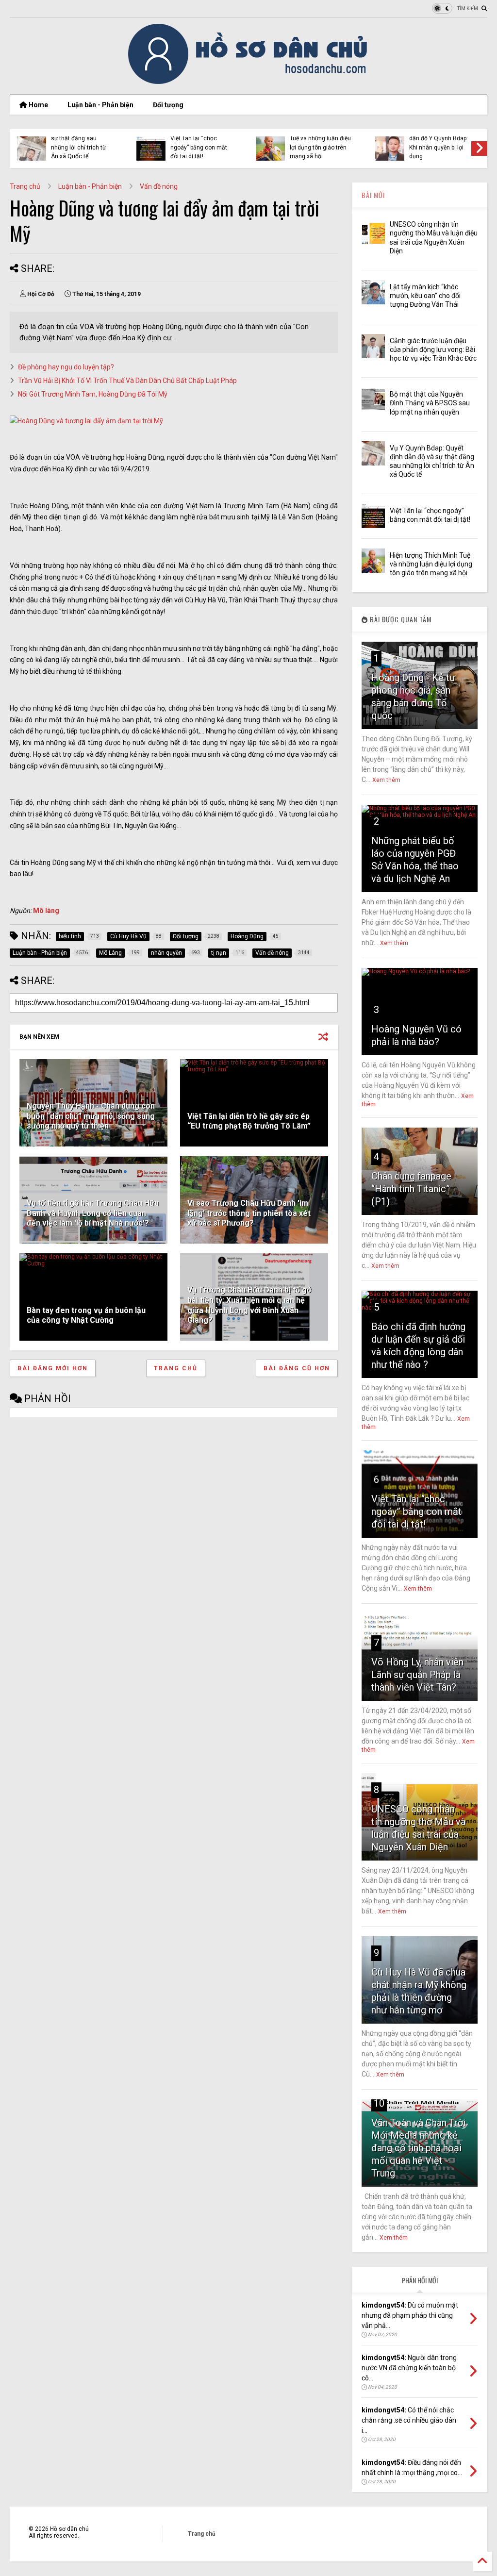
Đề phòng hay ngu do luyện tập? (66, 367)
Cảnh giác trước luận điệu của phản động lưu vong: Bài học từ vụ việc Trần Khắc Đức (433, 349)
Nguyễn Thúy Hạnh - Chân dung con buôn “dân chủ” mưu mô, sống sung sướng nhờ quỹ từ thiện (91, 1116)
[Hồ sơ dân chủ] (249, 83)
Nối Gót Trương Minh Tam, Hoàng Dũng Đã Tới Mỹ (93, 394)
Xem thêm (386, 780)
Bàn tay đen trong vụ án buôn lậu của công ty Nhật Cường (86, 1315)
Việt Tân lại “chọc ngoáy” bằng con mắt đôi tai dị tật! (199, 147)
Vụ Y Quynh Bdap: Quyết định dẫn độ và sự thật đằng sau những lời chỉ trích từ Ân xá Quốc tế (79, 139)
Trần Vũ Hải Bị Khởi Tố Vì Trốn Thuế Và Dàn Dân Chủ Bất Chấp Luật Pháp (127, 381)
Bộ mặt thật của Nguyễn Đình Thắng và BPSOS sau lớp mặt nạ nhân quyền (430, 403)
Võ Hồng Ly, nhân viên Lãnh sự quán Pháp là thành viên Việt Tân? (417, 1675)
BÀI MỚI (373, 195)
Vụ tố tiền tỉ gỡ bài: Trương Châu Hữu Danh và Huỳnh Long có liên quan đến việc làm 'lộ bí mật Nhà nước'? (93, 1213)
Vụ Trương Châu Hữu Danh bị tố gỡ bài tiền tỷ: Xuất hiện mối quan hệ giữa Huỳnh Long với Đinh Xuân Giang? (249, 1305)
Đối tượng (168, 105)
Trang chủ (25, 186)
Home (38, 105)
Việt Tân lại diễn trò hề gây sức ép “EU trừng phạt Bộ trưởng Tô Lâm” (249, 1121)
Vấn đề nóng (159, 186)
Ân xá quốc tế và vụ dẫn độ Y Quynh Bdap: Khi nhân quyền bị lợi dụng (439, 143)
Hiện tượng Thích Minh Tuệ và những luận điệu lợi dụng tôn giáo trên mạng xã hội (320, 143)
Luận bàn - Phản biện (100, 105)
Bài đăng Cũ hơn (297, 1368)
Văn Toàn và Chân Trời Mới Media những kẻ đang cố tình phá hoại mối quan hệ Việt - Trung (418, 2148)
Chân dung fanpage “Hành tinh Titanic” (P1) (411, 1189)
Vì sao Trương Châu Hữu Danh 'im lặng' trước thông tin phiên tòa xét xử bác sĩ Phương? (249, 1213)
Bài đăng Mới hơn (53, 1368)
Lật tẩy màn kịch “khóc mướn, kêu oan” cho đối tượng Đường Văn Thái (425, 296)
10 (379, 2103)
